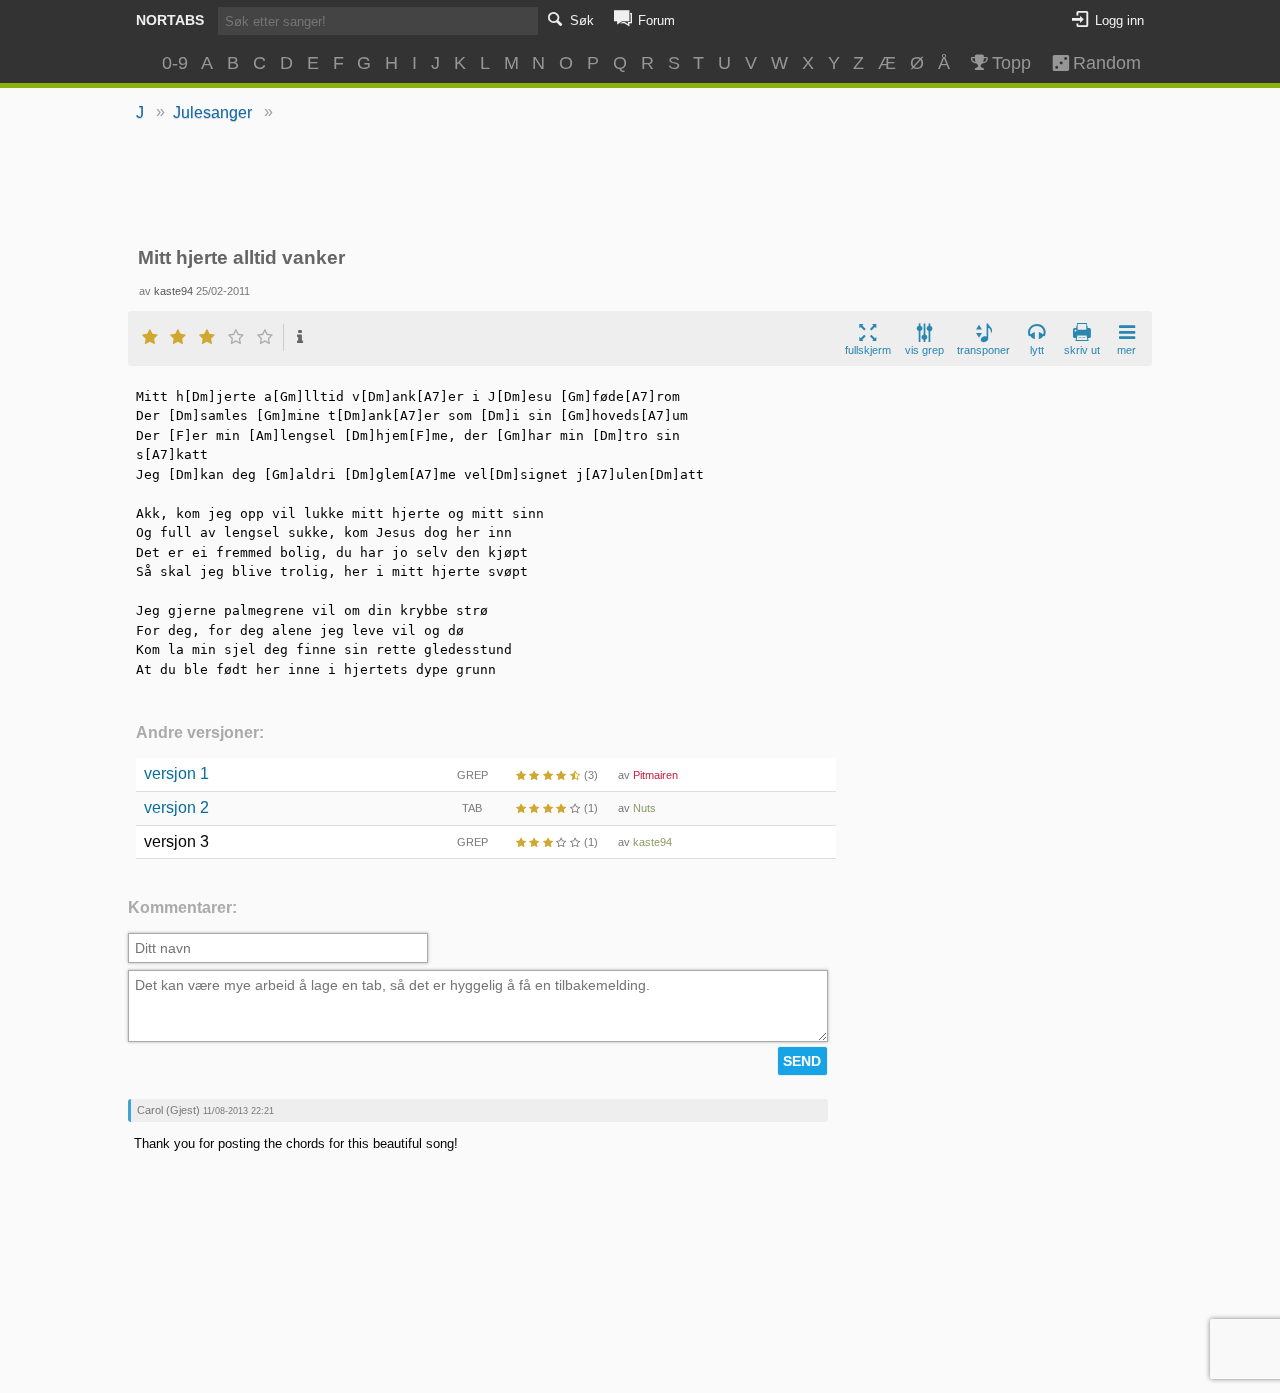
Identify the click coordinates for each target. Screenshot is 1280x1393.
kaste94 (173, 291)
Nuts (644, 808)
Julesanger (212, 112)
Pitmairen (655, 775)
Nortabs (170, 20)
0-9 (175, 63)
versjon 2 (176, 807)
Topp (1011, 63)
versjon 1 (176, 773)
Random (1098, 63)
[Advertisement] (640, 186)
